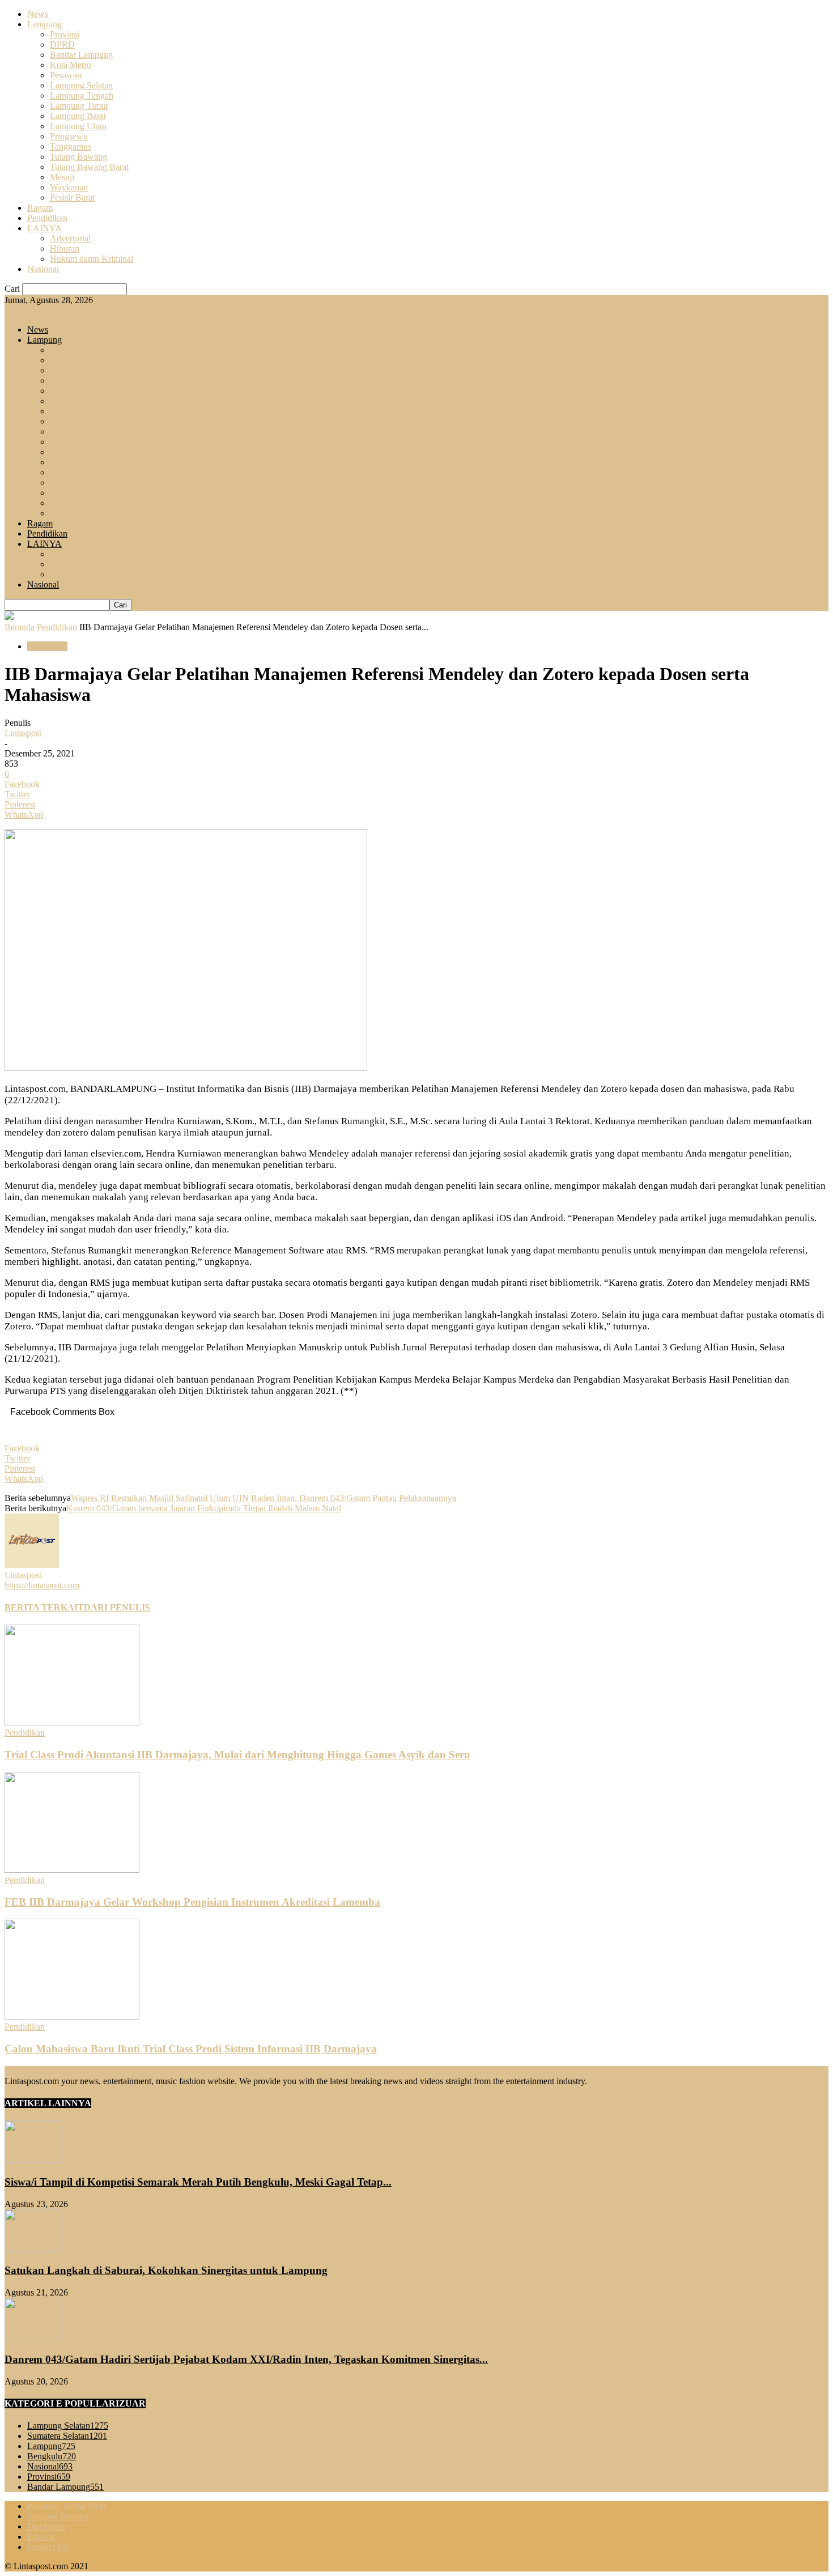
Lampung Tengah (82, 95)
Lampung (44, 24)
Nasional (43, 269)
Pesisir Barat (72, 197)
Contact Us (47, 2547)
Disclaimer (46, 2526)
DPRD (62, 44)
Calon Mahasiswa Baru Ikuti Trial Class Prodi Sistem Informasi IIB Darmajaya (191, 2049)
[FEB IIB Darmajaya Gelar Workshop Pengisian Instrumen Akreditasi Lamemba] (72, 1870)
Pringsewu (69, 136)
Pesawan (66, 75)
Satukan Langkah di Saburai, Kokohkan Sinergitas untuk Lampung (166, 2270)
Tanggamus (71, 146)
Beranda (20, 627)
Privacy (41, 2537)
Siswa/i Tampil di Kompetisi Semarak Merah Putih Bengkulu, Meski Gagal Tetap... (198, 2182)
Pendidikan (47, 218)
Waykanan (69, 187)
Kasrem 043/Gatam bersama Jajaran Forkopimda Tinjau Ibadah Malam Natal (204, 1508)
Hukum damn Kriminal (92, 259)
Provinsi (65, 34)
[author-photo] (32, 1565)
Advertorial (70, 238)
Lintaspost (23, 733)
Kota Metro (71, 65)
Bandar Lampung (81, 55)
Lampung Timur (79, 106)
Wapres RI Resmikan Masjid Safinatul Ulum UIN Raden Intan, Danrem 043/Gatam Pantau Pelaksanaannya (263, 1498)
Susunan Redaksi (58, 2516)
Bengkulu (52, 2456)
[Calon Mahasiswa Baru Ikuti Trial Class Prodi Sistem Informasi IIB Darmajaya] (72, 2016)
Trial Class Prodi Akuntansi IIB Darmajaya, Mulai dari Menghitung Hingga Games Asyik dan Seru (237, 1755)
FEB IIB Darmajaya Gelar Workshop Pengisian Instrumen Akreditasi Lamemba (192, 1902)
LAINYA (44, 228)
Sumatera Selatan (67, 2436)
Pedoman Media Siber (67, 2506)
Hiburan (65, 248)
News (38, 14)
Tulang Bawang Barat (89, 167)
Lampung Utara (78, 126)
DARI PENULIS (117, 1607)
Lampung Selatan (81, 85)
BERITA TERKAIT (44, 1607)
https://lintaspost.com (42, 1585)
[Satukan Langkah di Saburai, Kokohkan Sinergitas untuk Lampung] (33, 2249)
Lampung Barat (78, 116)
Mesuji (62, 177)
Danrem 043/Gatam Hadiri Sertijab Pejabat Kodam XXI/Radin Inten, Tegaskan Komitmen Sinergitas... (246, 2359)
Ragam (40, 208)
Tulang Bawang (78, 157)
